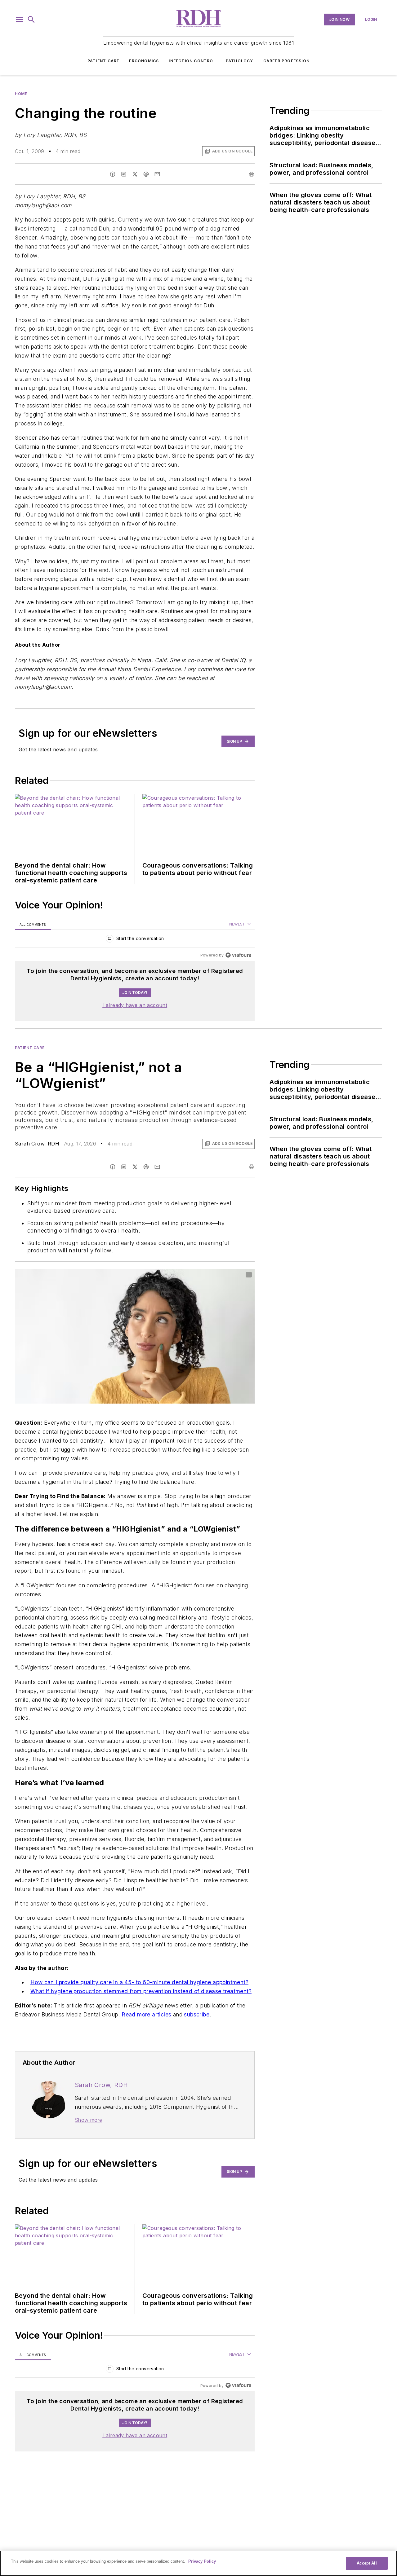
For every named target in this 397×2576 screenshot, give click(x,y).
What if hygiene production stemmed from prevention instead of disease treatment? (141, 1991)
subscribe (197, 2014)
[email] (157, 174)
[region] (135, 940)
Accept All (367, 2563)
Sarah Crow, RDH (37, 1144)
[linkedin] (124, 174)
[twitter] (135, 174)
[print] (252, 174)
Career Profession (286, 61)
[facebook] (113, 174)
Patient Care (103, 61)
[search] (31, 20)
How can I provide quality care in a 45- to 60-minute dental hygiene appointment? (139, 1982)
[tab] (33, 924)
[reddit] (146, 174)
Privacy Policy (202, 2561)
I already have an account (135, 1005)
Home (21, 94)
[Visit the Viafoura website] (238, 955)
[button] (20, 20)
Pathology (240, 61)
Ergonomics (144, 61)
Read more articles (146, 2014)
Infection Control (192, 61)
